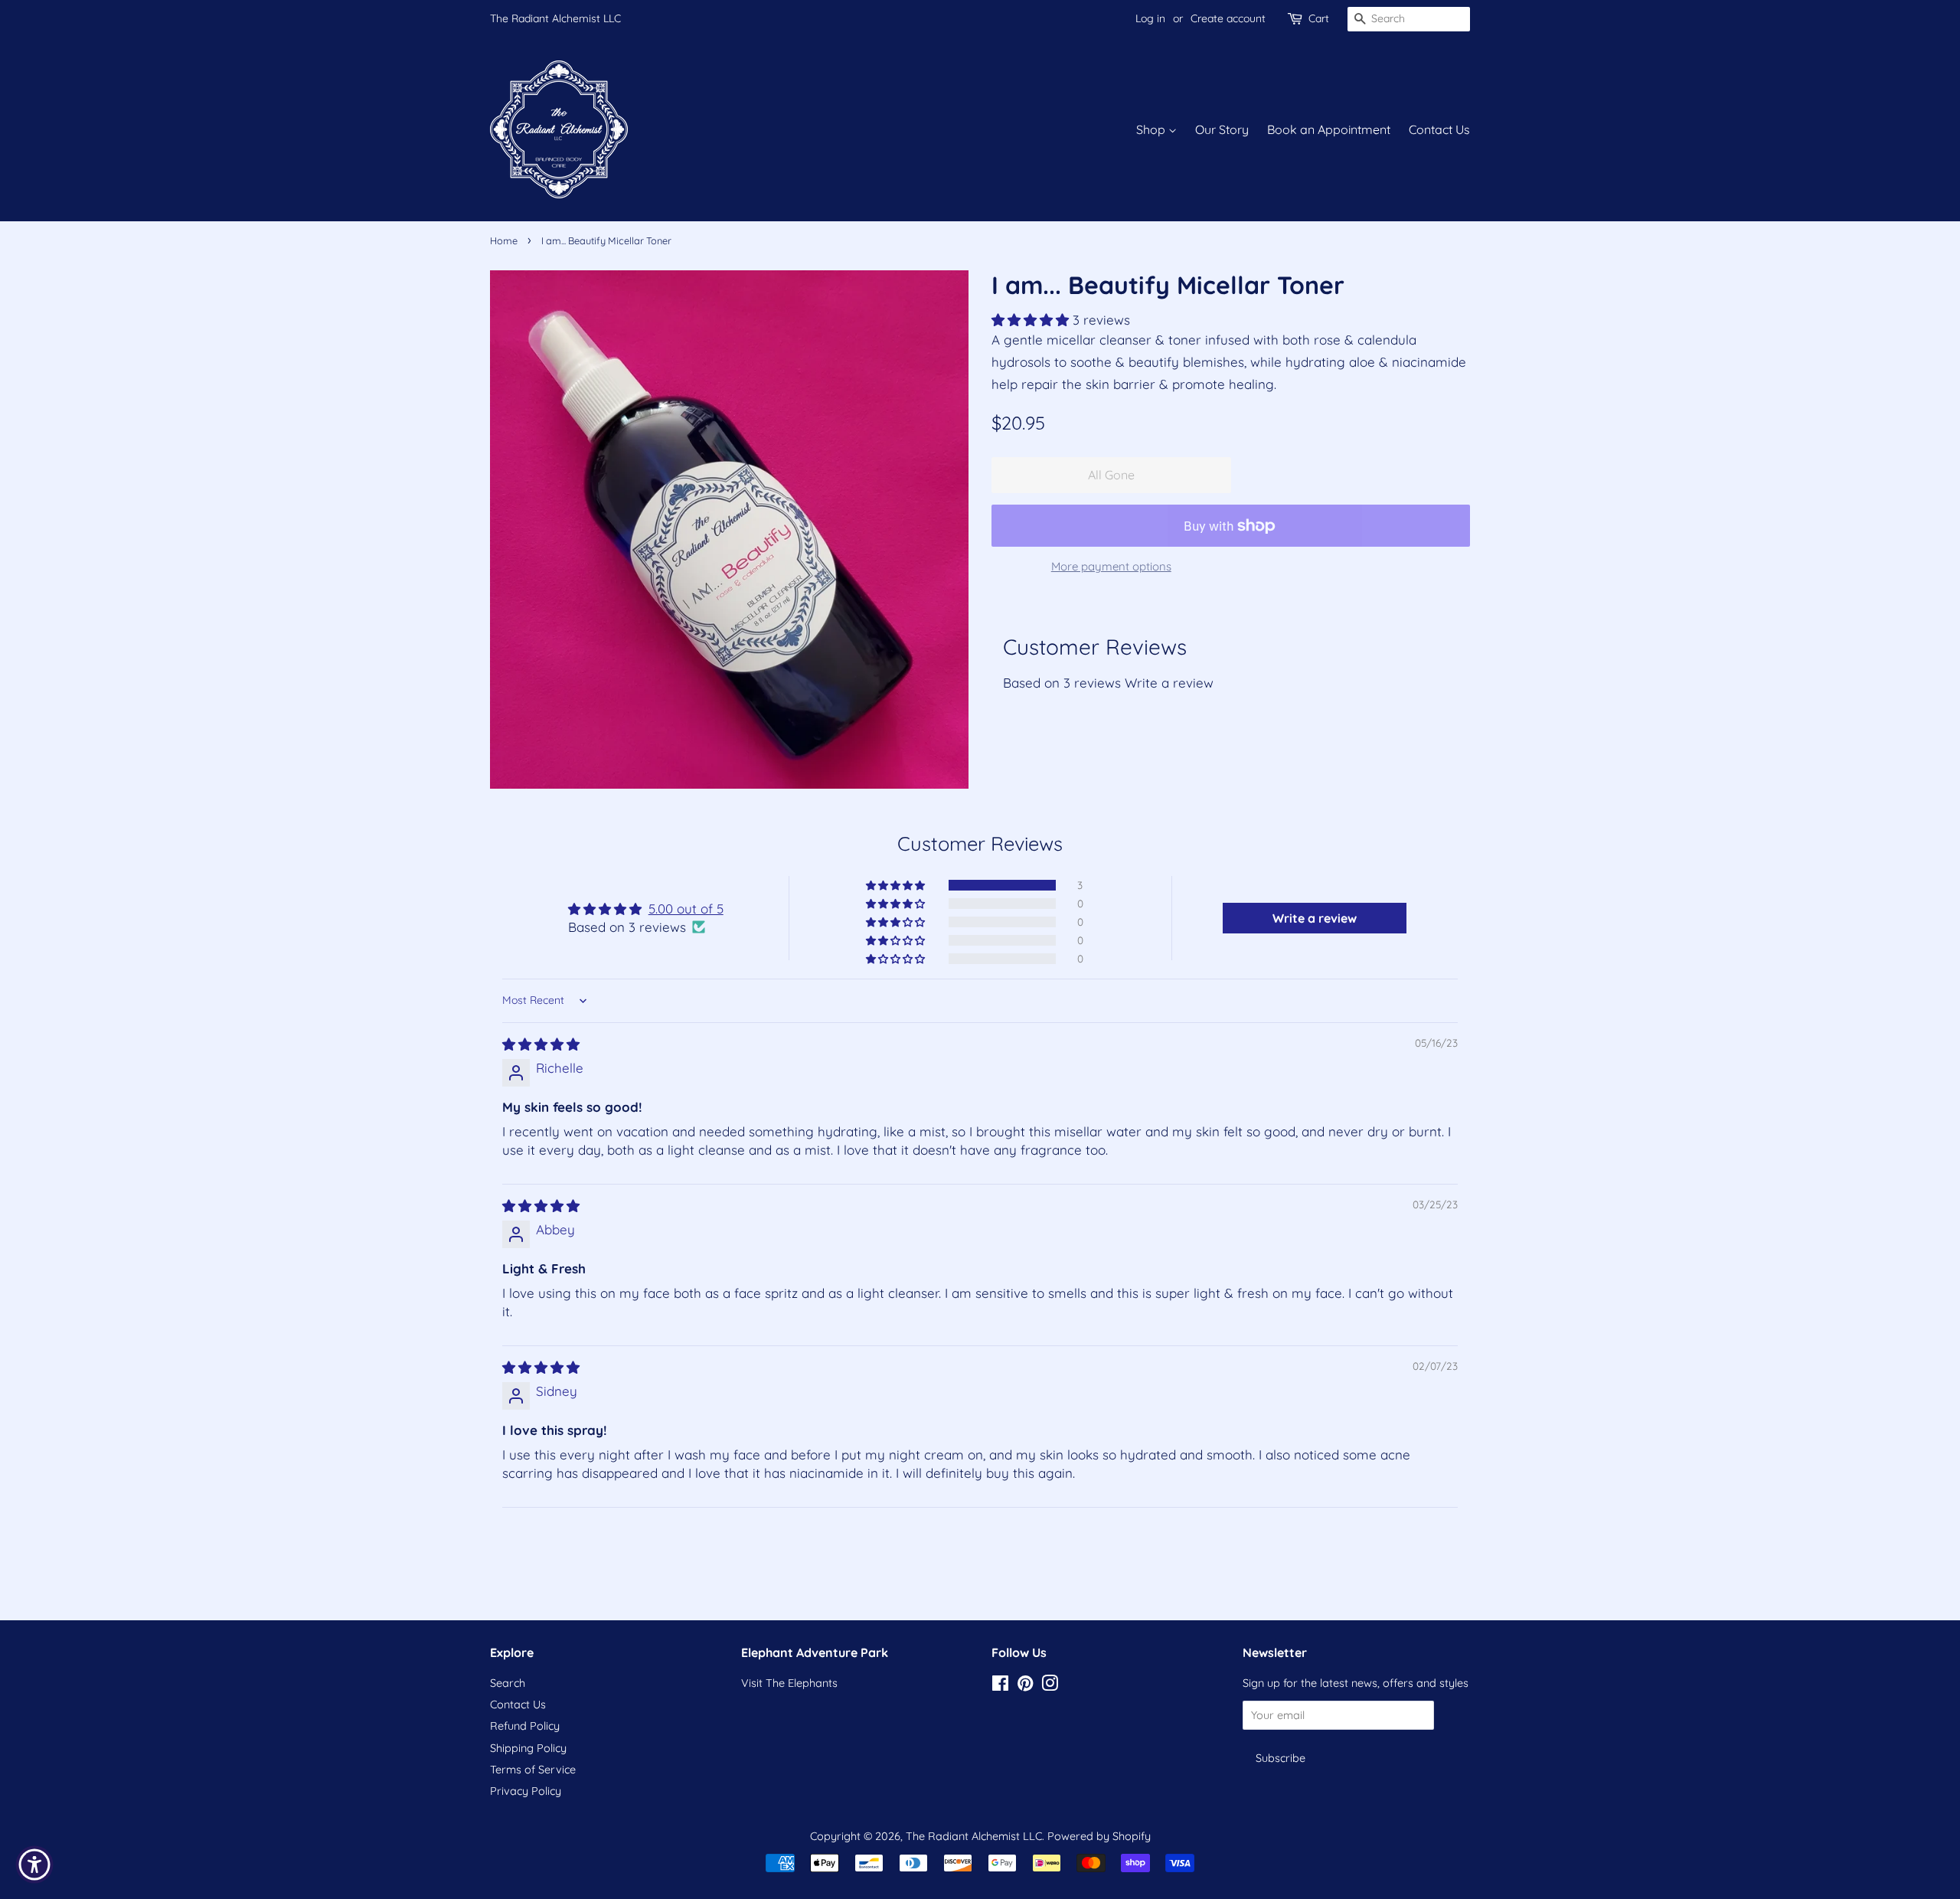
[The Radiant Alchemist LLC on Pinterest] (1025, 1686)
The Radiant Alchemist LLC (555, 18)
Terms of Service (533, 1770)
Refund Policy (525, 1726)
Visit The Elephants (789, 1683)
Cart (1319, 18)
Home (504, 240)
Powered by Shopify (1099, 1836)
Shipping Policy (528, 1748)
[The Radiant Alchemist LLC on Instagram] (1050, 1686)
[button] (1032, 320)
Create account (1228, 18)
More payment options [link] (1111, 566)
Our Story (1222, 129)
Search (508, 1683)
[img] (541, 1044)
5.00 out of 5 (686, 909)
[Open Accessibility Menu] (34, 1865)
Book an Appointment (1329, 129)
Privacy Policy (526, 1791)
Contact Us (1439, 129)
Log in (1150, 18)
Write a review (1169, 683)
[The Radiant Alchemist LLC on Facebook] (1000, 1686)
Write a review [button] (1315, 918)
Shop (1152, 129)
